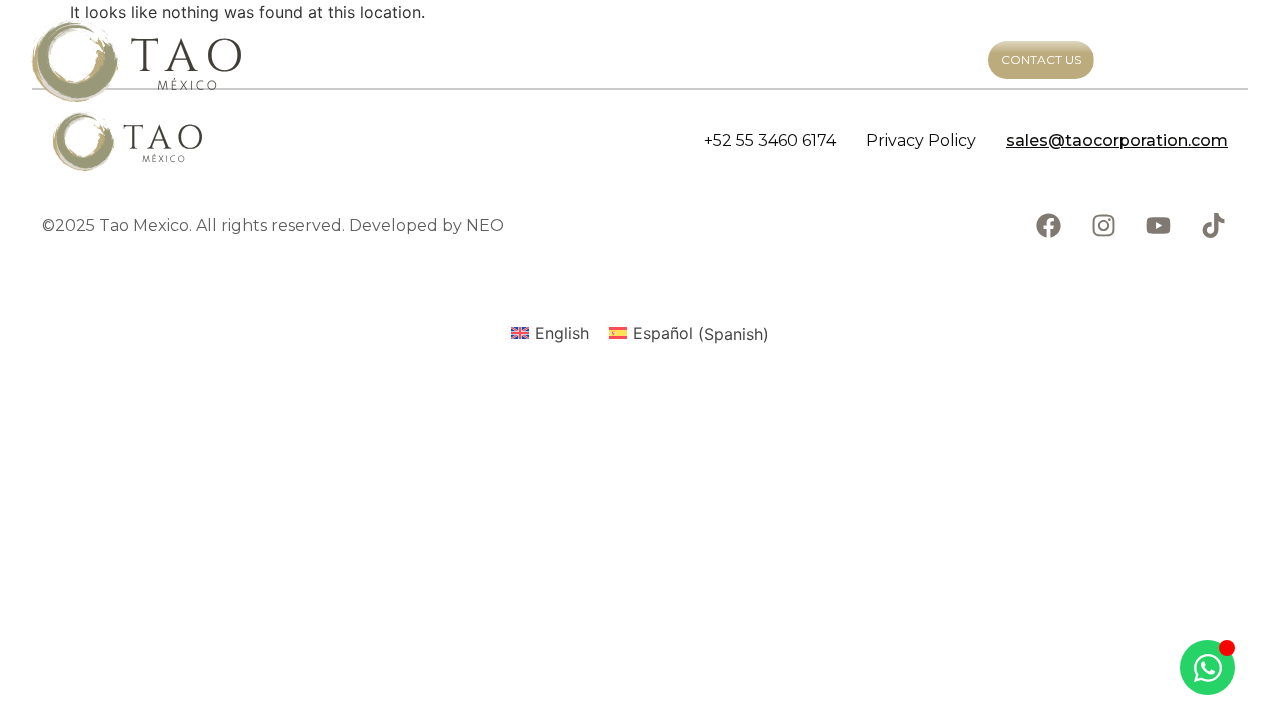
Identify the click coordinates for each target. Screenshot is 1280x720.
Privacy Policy (921, 140)
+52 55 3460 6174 (770, 140)
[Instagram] (1103, 226)
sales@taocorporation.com (1117, 140)
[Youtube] (1158, 226)
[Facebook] (1048, 226)
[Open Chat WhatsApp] (1207, 667)
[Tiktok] (1213, 226)
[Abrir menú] (1225, 60)
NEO (485, 225)
